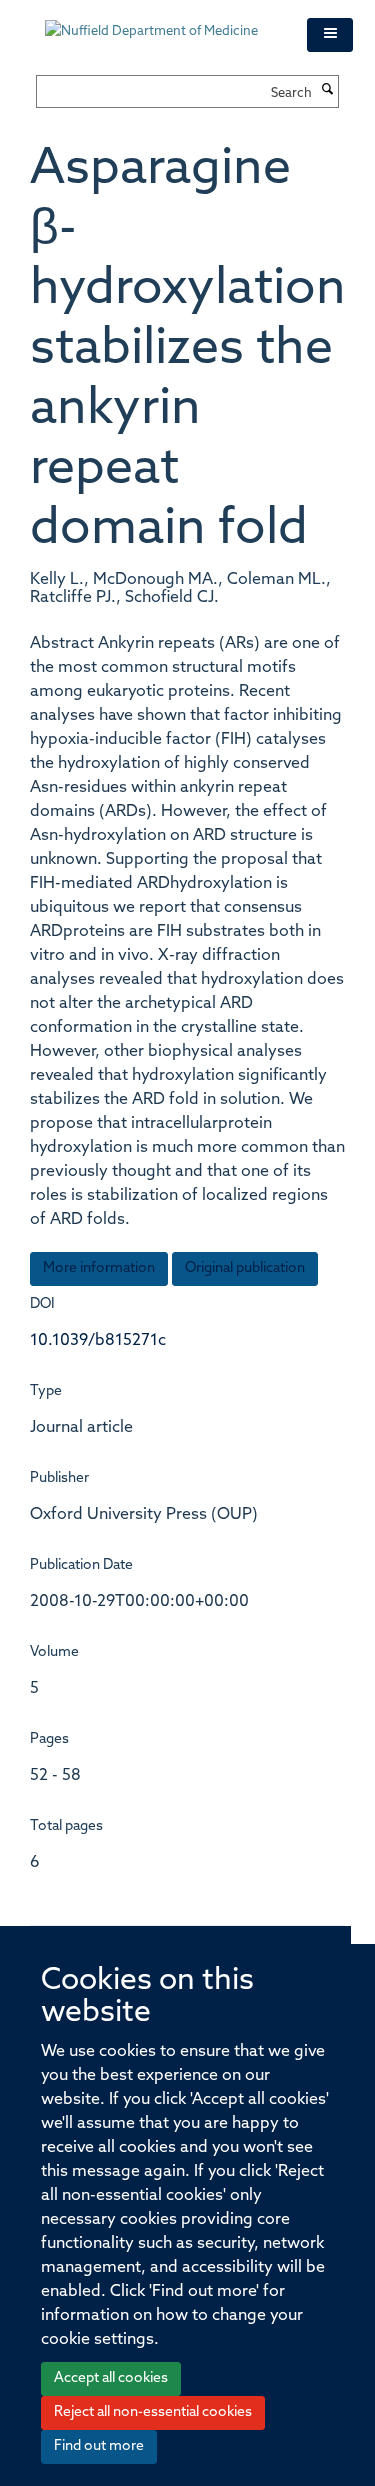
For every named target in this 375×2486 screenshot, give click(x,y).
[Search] (328, 91)
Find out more (99, 2446)
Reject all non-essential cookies (153, 2412)
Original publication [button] (245, 1268)
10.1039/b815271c (98, 1341)
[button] (330, 35)
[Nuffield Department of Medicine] (161, 22)
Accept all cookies (111, 2378)
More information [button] (99, 1268)
